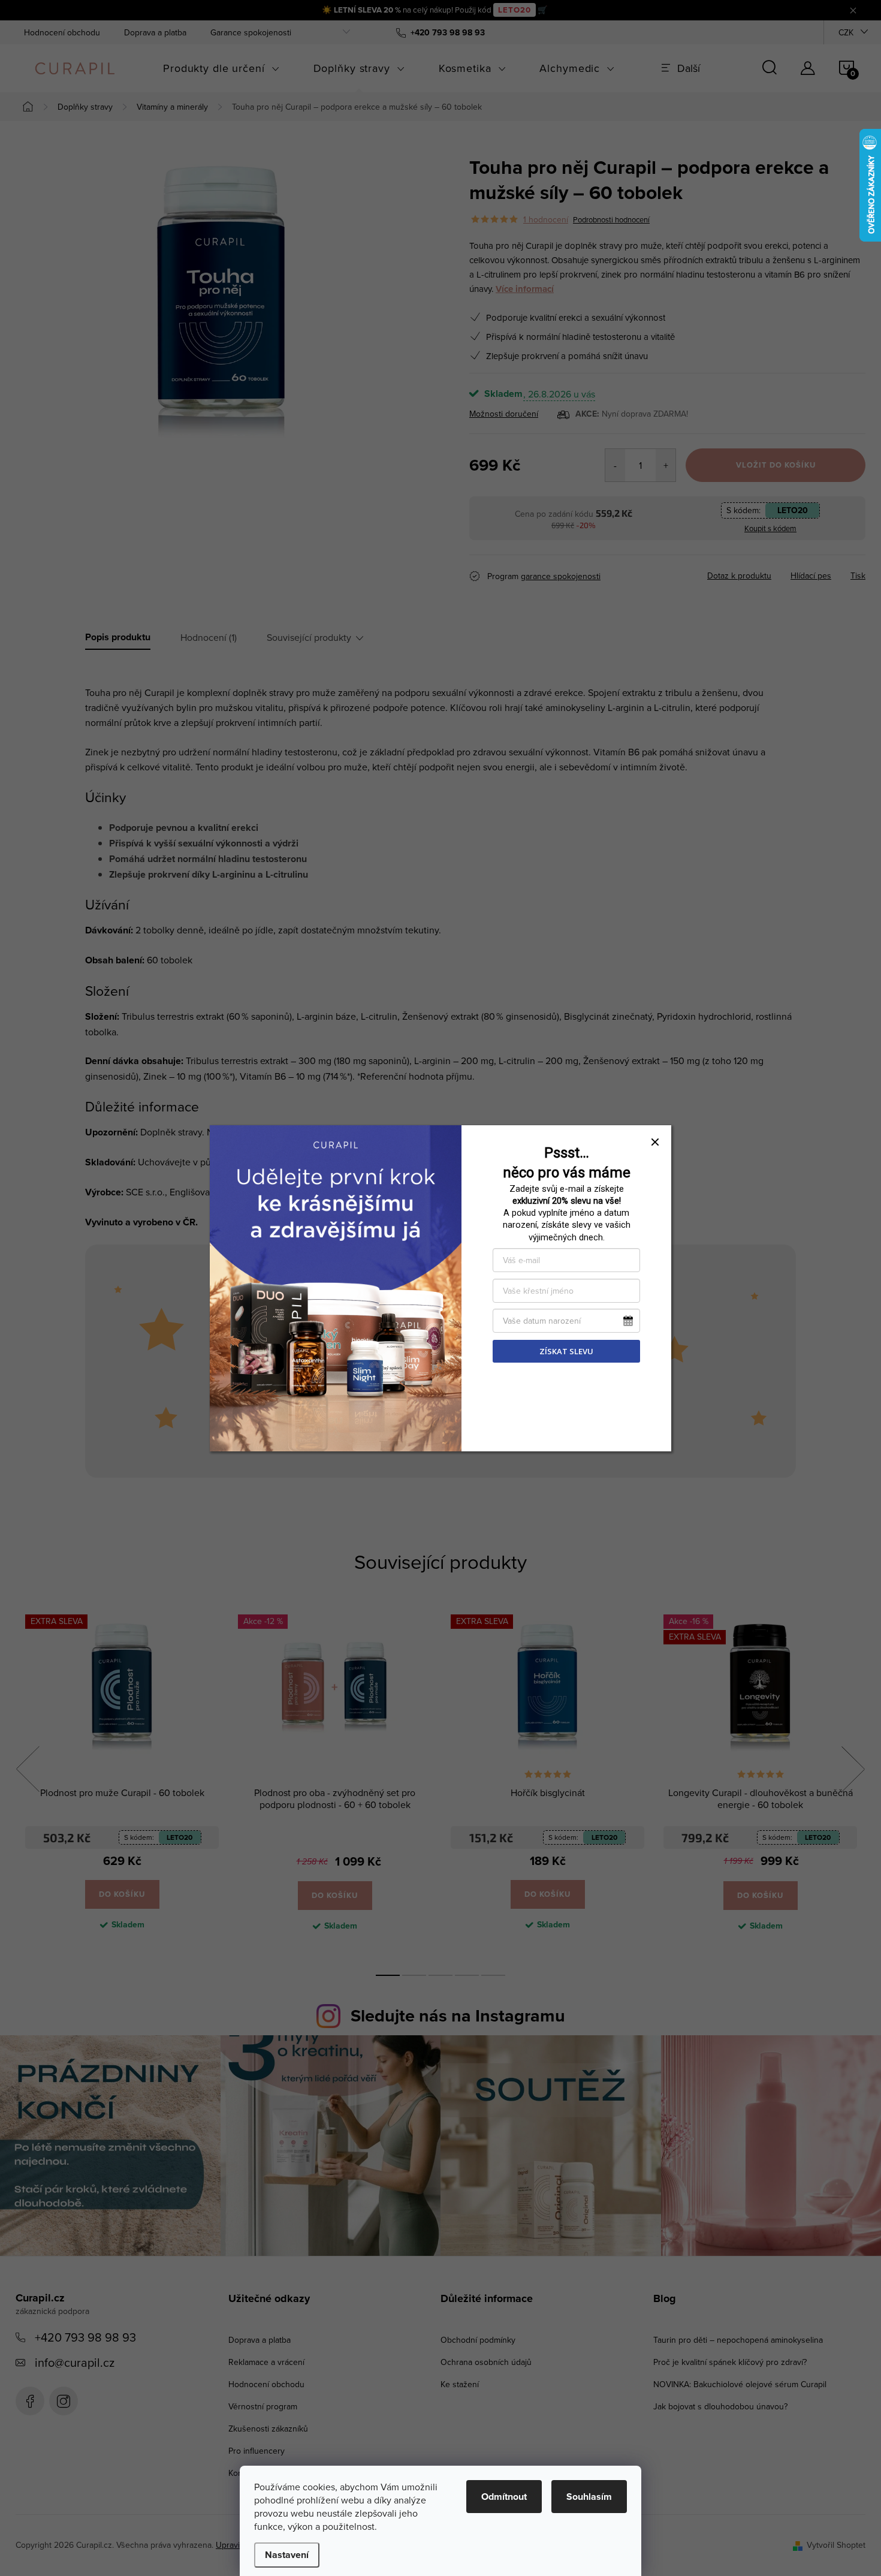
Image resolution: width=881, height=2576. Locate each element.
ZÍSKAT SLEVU (566, 1351)
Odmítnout (504, 2497)
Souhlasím (589, 2497)
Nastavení (287, 2555)
